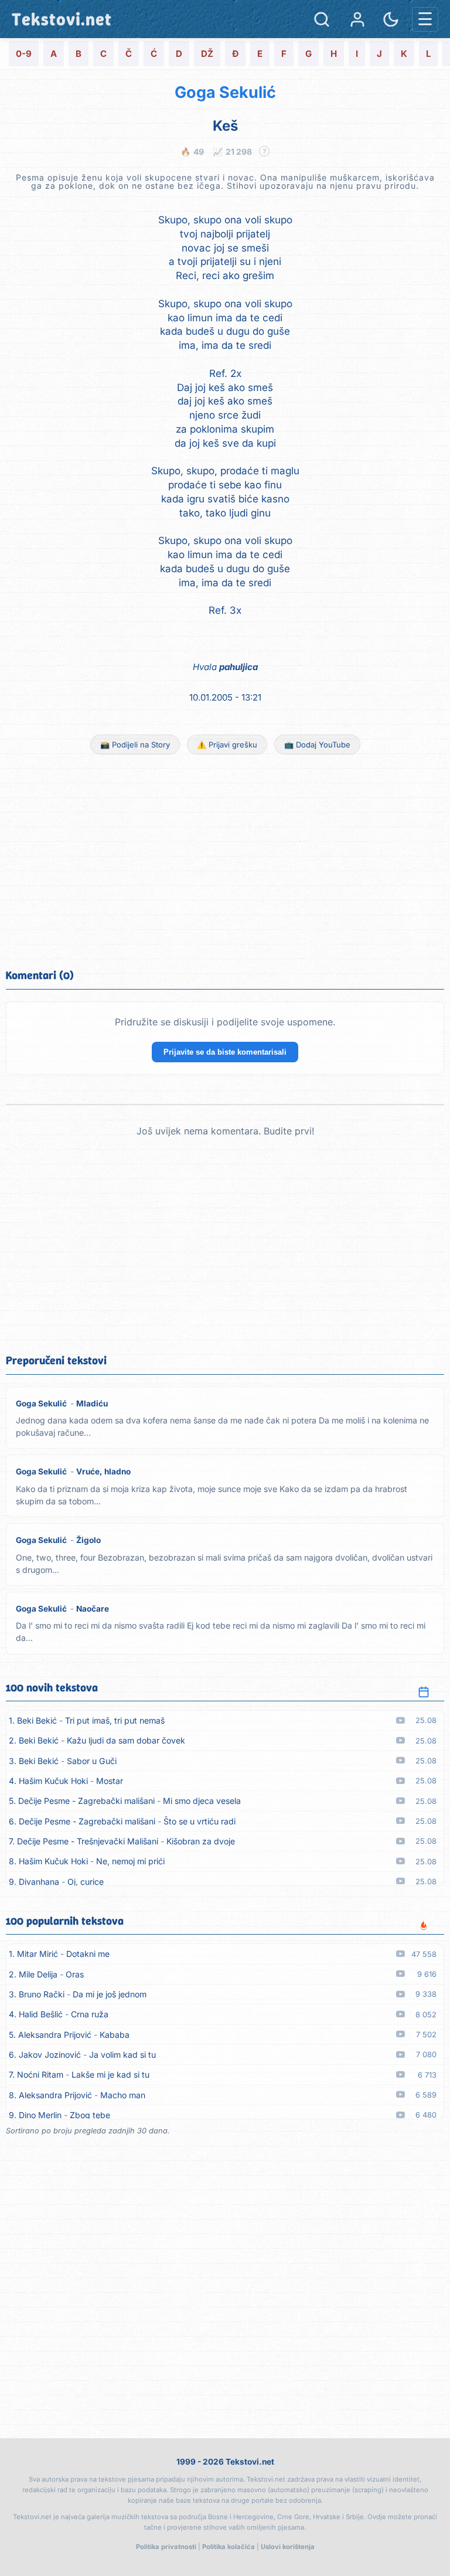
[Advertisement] (225, 860)
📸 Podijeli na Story (135, 745)
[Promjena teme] (391, 19)
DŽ (207, 54)
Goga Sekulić (225, 92)
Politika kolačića (229, 2547)
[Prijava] (357, 19)
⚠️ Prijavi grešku (227, 745)
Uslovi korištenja (288, 2547)
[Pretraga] (322, 19)
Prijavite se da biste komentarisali (225, 1052)
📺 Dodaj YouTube (317, 745)
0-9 (24, 54)
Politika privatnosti (166, 2547)
